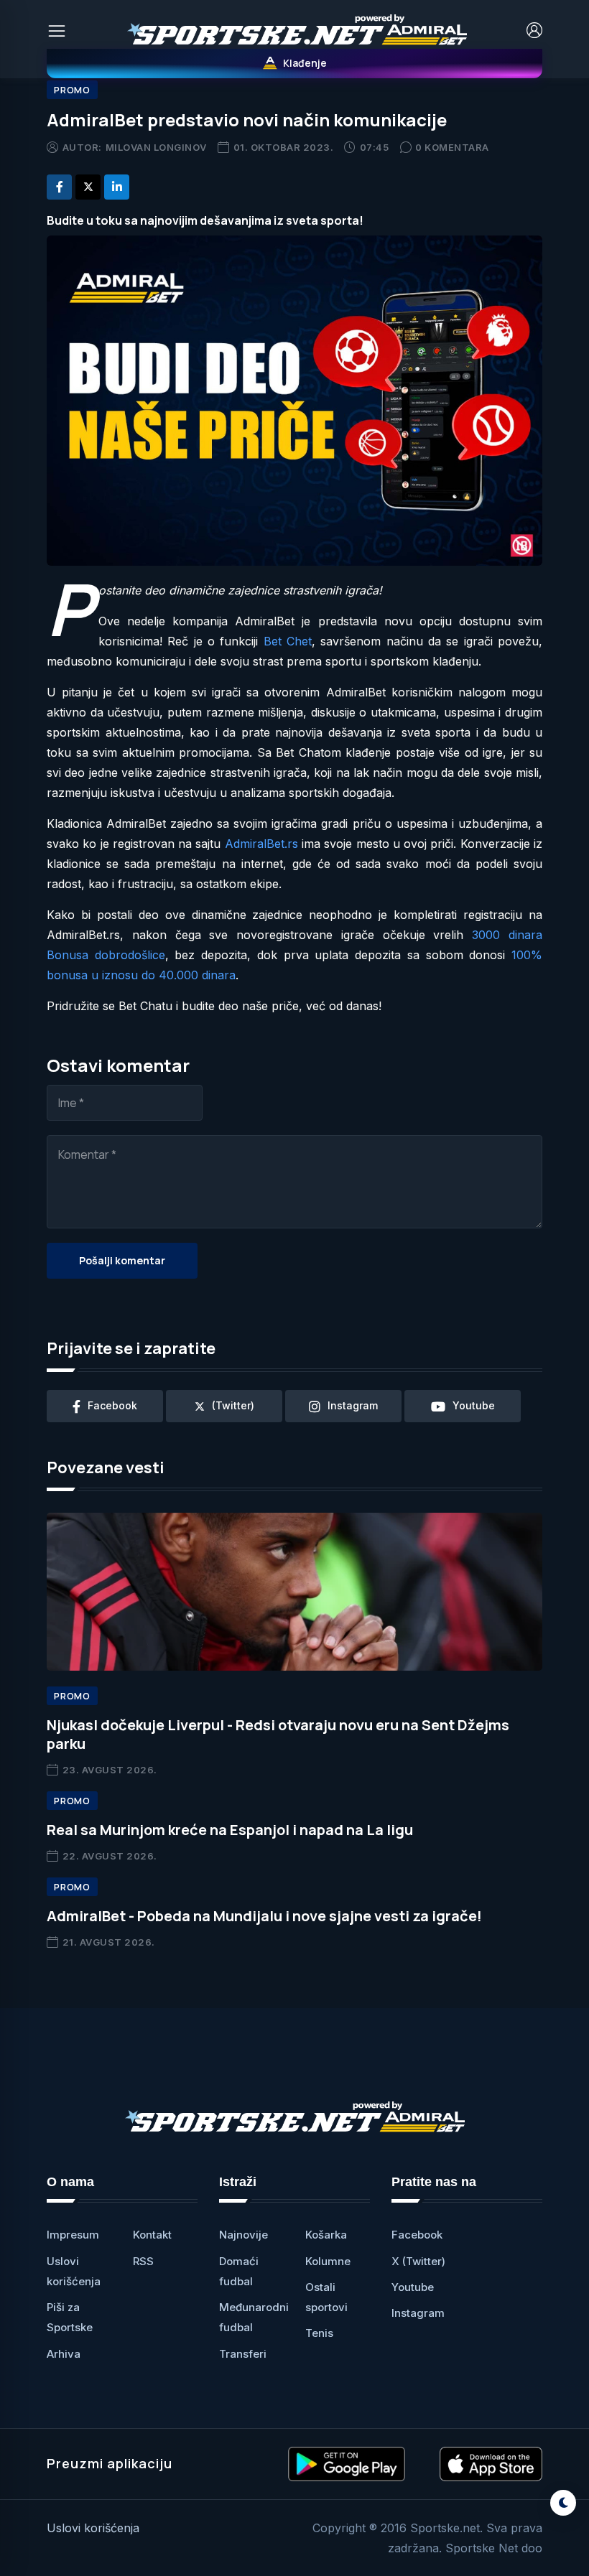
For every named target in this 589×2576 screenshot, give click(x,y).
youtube (474, 1405)
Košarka (326, 2235)
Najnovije (244, 2235)
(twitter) (233, 1405)
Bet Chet (288, 641)
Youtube (413, 2287)
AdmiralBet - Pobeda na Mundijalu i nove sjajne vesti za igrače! (264, 1916)
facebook (112, 1405)
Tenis (319, 2333)
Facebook (417, 2235)
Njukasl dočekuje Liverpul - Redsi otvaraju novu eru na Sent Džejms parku (278, 1734)
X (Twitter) (418, 2261)
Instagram (418, 2313)
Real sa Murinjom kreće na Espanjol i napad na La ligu (230, 1830)
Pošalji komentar (122, 1260)
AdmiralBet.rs (261, 844)
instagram (353, 1405)
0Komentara (452, 147)
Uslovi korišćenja (93, 2528)
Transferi (243, 2354)
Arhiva (64, 2354)
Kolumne (328, 2261)
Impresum (73, 2235)
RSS (143, 2261)
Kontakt (152, 2235)
